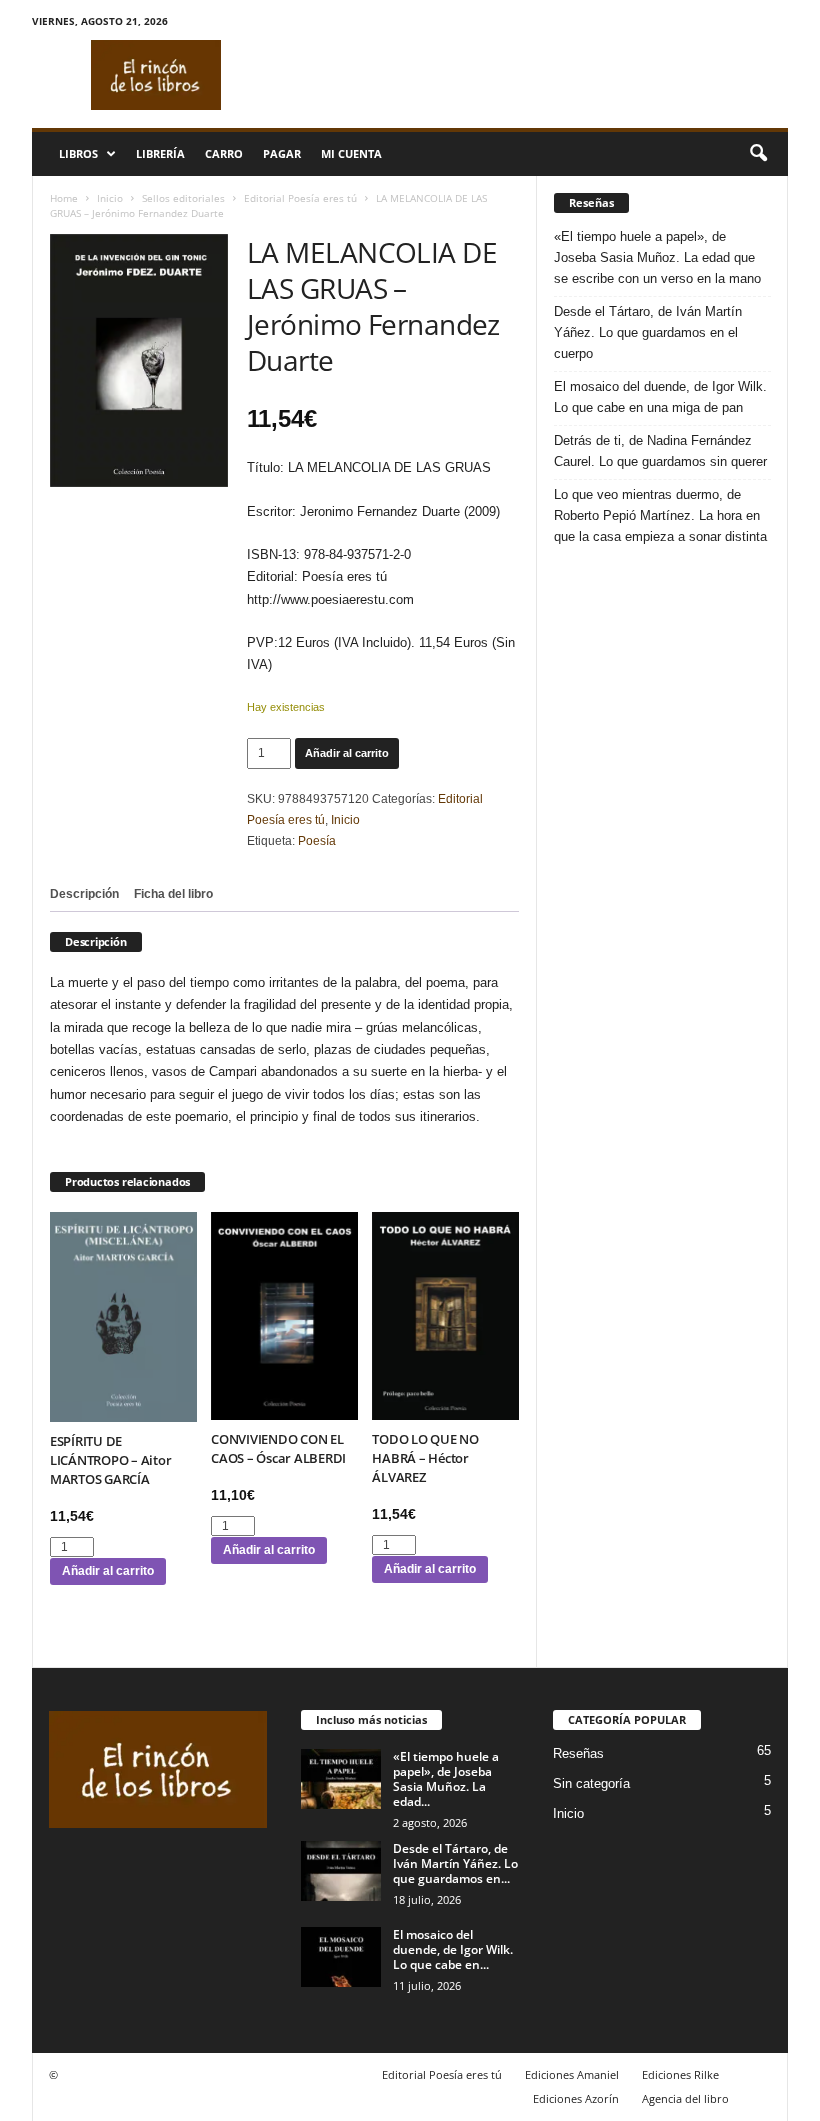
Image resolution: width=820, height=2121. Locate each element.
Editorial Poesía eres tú (300, 198)
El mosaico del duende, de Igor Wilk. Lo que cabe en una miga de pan (660, 397)
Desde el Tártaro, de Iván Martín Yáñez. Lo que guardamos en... (455, 1863)
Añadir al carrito (347, 753)
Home (64, 198)
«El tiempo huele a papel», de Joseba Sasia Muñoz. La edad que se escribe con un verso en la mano (657, 257)
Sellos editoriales (183, 198)
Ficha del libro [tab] (173, 894)
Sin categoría (591, 1783)
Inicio (110, 198)
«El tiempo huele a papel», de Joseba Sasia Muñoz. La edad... (446, 1779)
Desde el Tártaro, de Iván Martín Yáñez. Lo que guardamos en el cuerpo (648, 332)
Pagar (282, 153)
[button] (758, 154)
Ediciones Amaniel (572, 2074)
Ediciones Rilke (680, 2074)
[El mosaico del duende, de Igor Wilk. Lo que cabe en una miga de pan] (341, 1957)
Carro (224, 153)
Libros (78, 153)
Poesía (317, 841)
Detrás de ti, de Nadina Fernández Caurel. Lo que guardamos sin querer (660, 451)
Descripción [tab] (84, 894)
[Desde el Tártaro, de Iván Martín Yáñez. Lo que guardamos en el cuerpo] (341, 1871)
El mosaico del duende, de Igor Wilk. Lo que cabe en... (453, 1949)
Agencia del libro (685, 2098)
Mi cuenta (351, 153)
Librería (160, 153)
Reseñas (578, 1753)
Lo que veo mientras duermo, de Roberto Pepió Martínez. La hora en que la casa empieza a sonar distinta (660, 515)
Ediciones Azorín (576, 2098)
